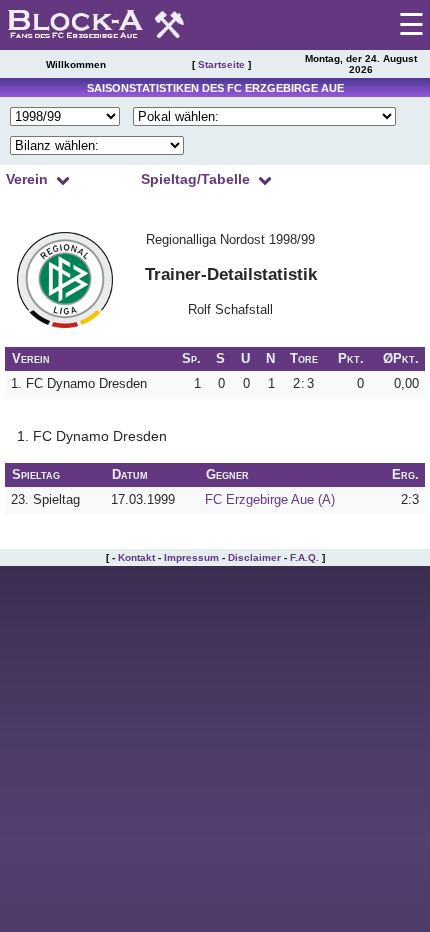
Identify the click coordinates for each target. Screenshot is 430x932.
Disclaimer (254, 557)
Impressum (191, 557)
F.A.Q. (304, 557)
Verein (27, 179)
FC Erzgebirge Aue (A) (270, 499)
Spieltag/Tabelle (195, 179)
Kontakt (136, 557)
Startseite (221, 64)
